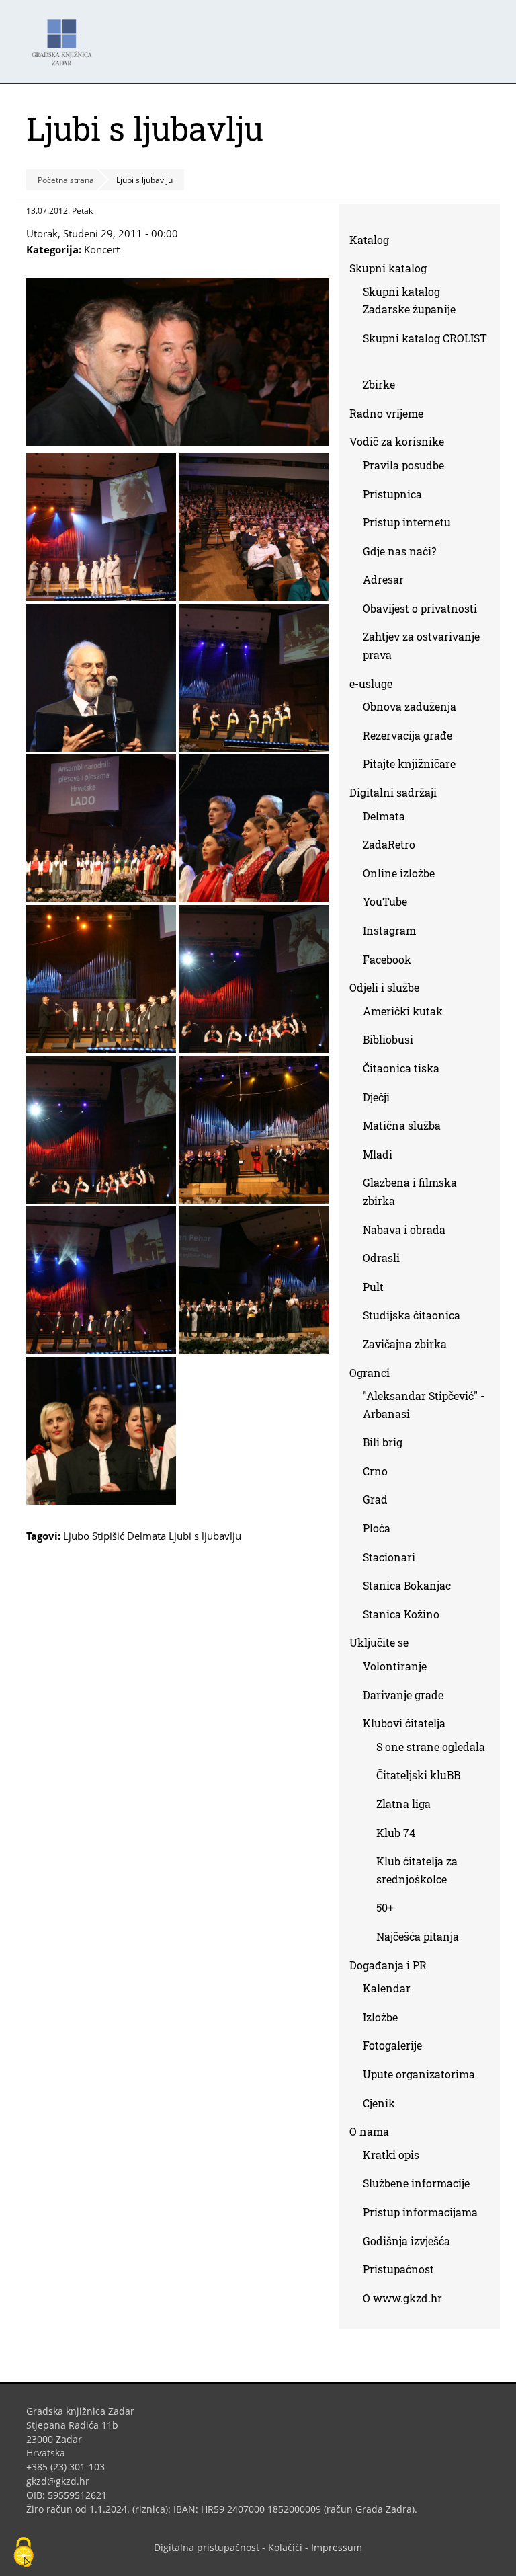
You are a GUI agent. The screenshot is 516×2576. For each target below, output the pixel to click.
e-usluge (371, 684)
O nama (369, 2131)
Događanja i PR (388, 1965)
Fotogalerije (392, 2045)
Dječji (376, 1097)
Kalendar (387, 1988)
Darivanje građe (403, 1695)
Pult (373, 1287)
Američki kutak (403, 1011)
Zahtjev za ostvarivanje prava (421, 646)
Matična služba (402, 1125)
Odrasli (381, 1258)
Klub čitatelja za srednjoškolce (417, 1870)
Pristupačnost (398, 2269)
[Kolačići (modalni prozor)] (24, 2553)
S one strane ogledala (431, 1747)
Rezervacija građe (407, 735)
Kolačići (285, 2547)
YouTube (390, 904)
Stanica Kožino (401, 1614)
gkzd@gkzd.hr (63, 2481)
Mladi (378, 1154)
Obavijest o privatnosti (420, 608)
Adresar (383, 579)
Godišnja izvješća (406, 2241)
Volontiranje (395, 1666)
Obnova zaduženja (410, 706)
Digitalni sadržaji (393, 792)
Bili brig (383, 1442)
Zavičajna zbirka (405, 1344)
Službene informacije (416, 2183)
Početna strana (66, 180)
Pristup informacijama (420, 2212)
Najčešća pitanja (418, 1936)
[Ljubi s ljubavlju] (177, 442)
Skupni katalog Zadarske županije (409, 301)
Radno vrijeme (386, 413)
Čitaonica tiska (401, 1068)
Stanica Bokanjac (407, 1585)
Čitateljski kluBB (418, 1775)
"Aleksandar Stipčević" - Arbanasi (424, 1405)
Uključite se (379, 1642)
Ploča (377, 1528)
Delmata (389, 819)
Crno (375, 1471)
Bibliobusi (388, 1039)
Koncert (102, 249)
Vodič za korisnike (397, 441)
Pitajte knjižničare (414, 766)
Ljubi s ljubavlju (205, 1536)
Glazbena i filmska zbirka (410, 1192)
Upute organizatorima (419, 2074)
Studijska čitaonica (412, 1315)
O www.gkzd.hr (402, 2298)
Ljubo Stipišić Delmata (115, 1536)
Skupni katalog (388, 268)
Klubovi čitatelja (404, 1723)
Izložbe (380, 2017)
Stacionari (389, 1557)
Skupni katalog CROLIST (425, 350)
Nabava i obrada (404, 1230)
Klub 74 (396, 1833)
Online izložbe (399, 873)
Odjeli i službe (384, 987)
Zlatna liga (403, 1804)
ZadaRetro (389, 844)
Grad (375, 1499)
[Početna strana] (65, 36)
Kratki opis (391, 2155)
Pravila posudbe (403, 465)
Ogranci (370, 1373)
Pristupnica (392, 494)
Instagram (394, 933)
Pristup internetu (407, 522)
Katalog (374, 242)
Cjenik (379, 2103)
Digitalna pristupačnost (207, 2547)
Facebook (392, 962)
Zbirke (384, 387)
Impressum (337, 2547)
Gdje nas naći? (399, 551)
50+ (385, 1907)
